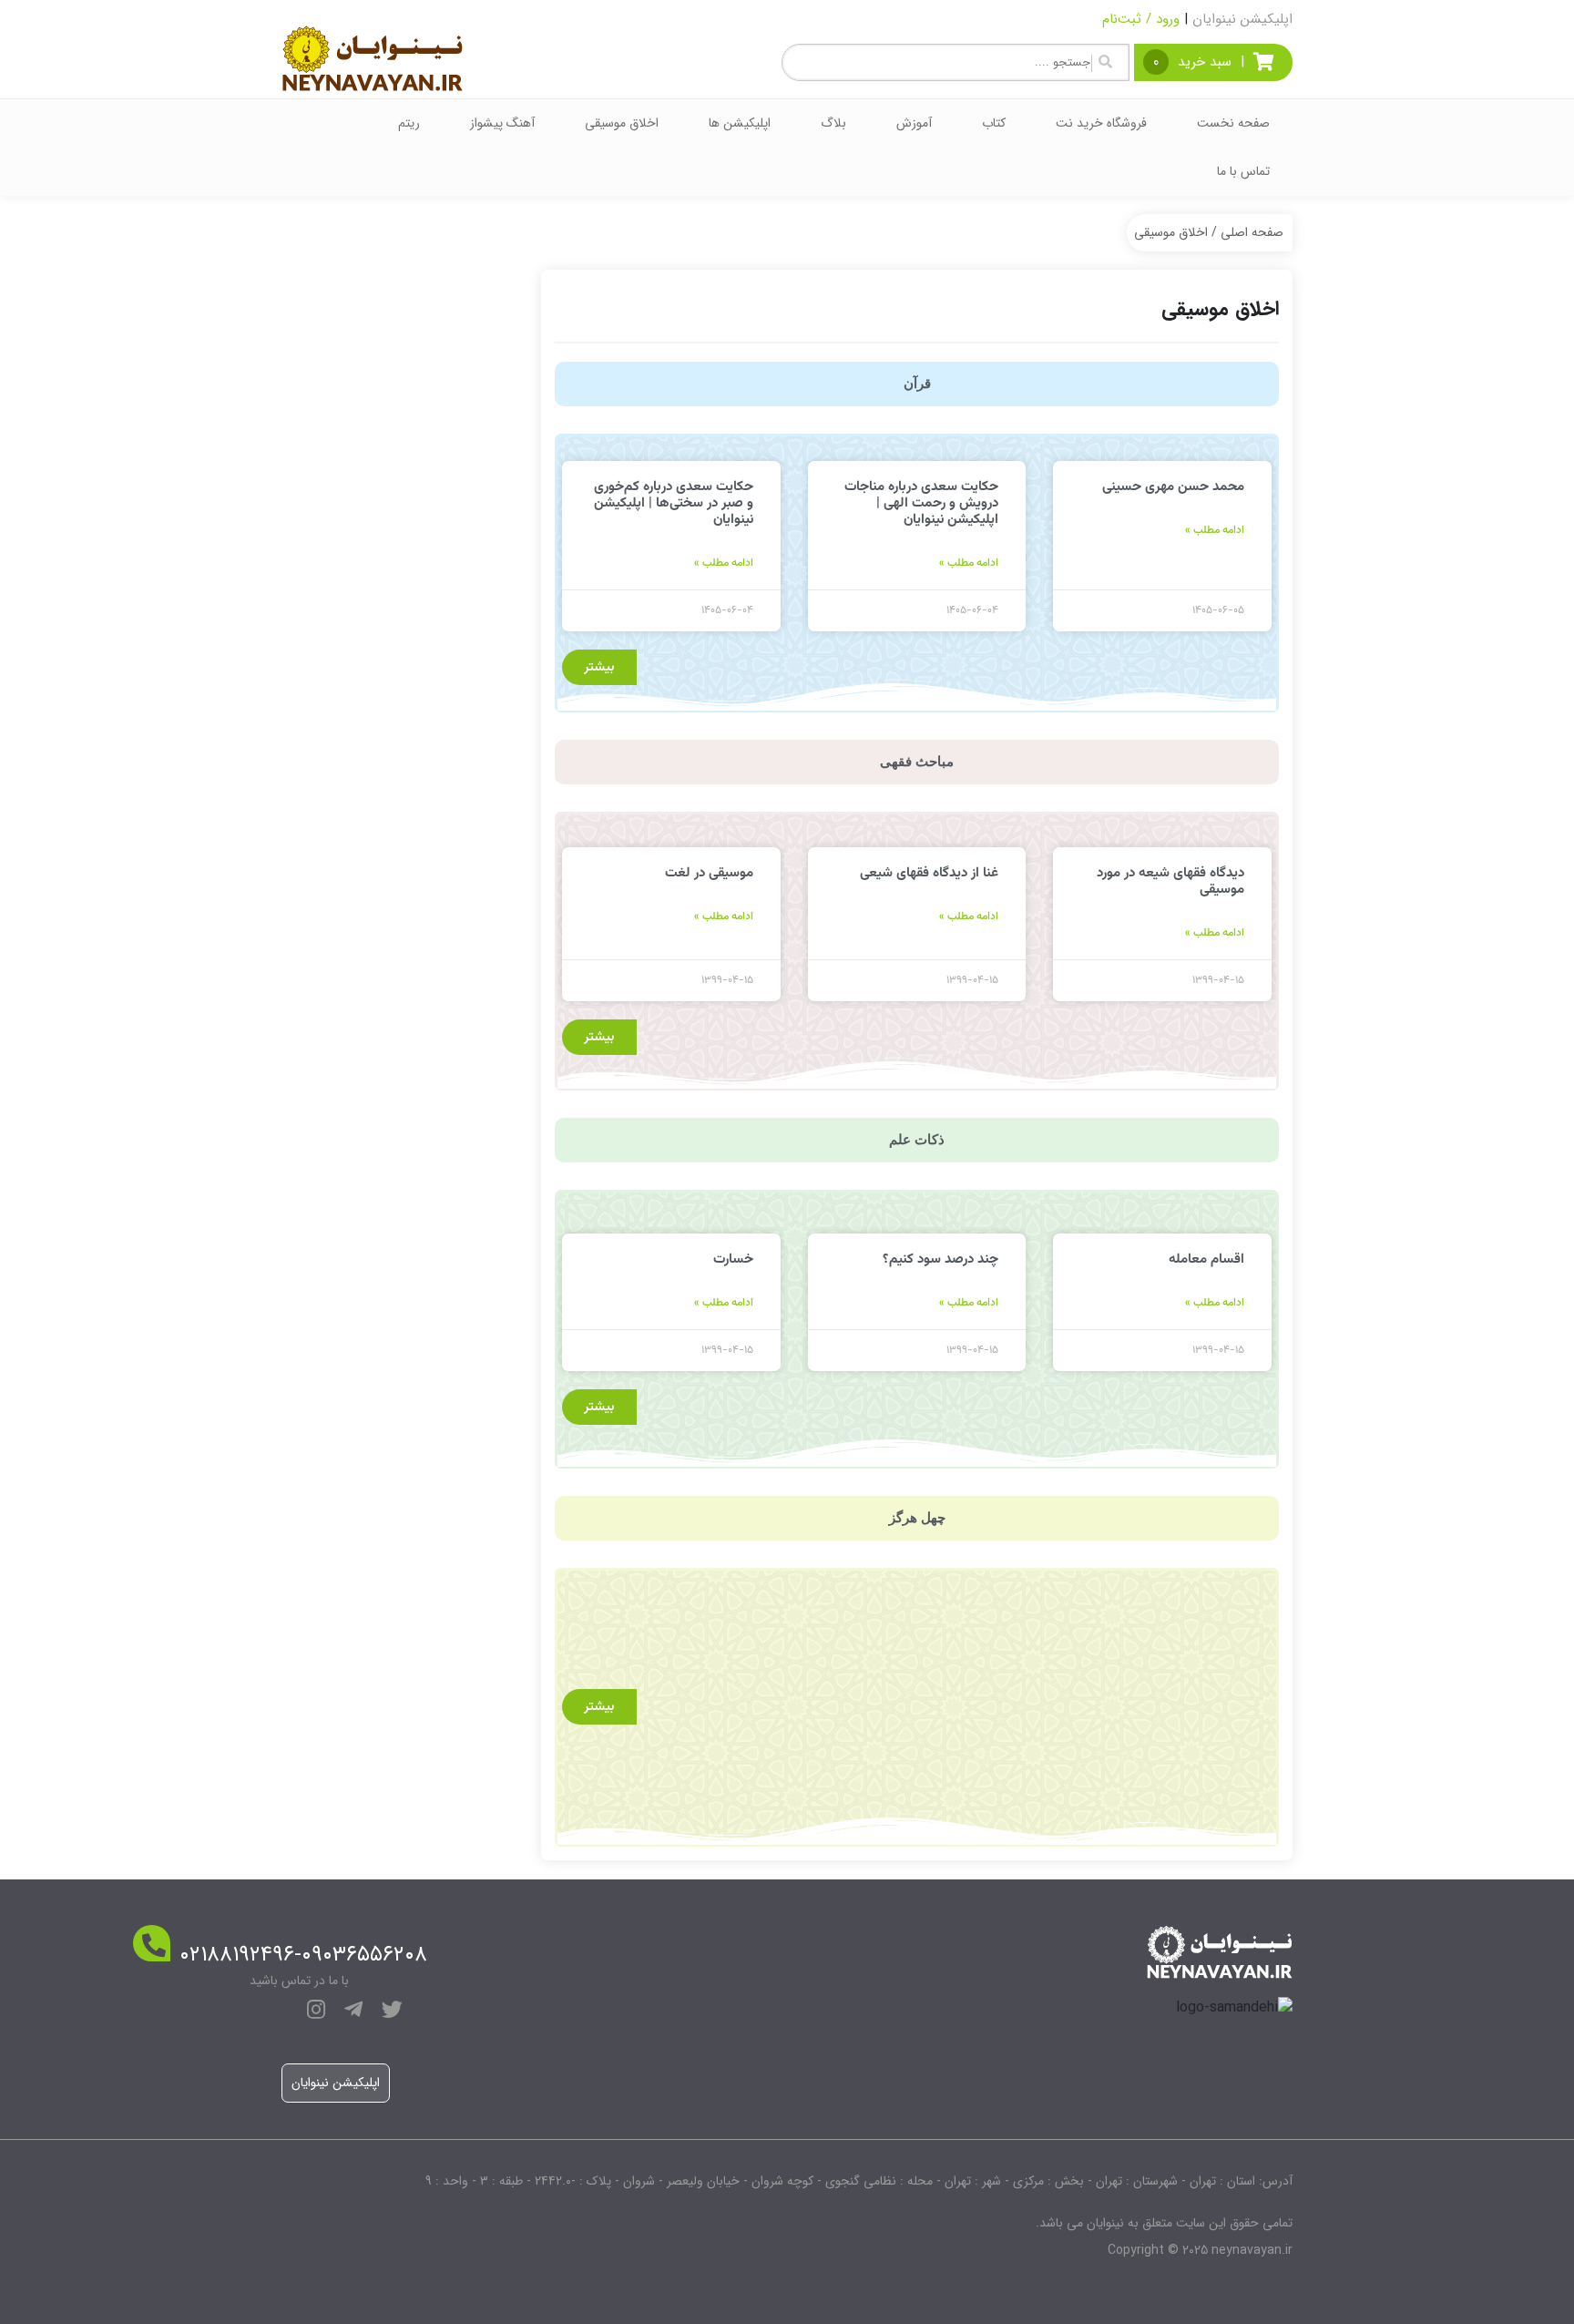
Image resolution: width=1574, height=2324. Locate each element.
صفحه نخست (1233, 123)
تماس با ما (1243, 171)
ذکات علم (917, 1140)
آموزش (914, 123)
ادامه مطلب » (1215, 530)
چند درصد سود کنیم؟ (940, 1259)
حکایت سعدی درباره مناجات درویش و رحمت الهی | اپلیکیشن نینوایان (921, 503)
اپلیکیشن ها (740, 123)
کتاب (994, 123)
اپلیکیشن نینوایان (1242, 19)
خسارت (733, 1259)
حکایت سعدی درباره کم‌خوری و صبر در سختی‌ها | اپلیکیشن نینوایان (674, 503)
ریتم (409, 123)
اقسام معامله (1206, 1259)
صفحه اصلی (1252, 232)
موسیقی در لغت (709, 873)
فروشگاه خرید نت (1101, 123)
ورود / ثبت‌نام (1141, 19)
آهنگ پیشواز (502, 123)
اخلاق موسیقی (622, 123)
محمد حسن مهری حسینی (1173, 487)
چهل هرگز (917, 1518)
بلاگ (833, 123)
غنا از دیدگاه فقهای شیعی (929, 873)
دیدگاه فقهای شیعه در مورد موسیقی (1170, 881)
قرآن (917, 384)
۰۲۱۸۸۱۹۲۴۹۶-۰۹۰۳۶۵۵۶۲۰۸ (303, 1955)
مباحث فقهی (917, 762)
